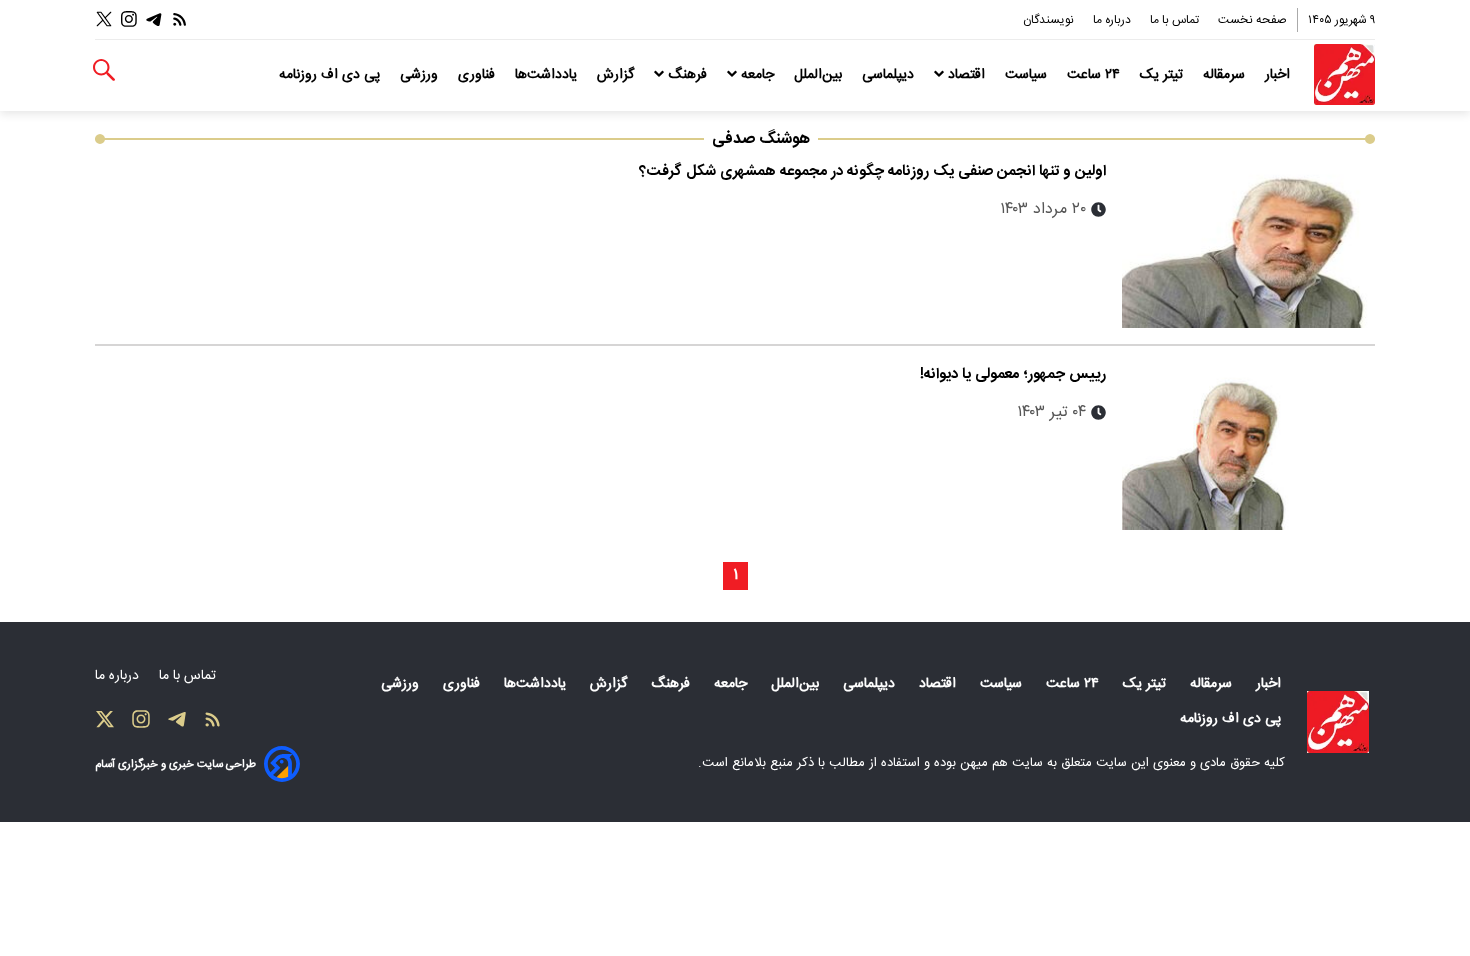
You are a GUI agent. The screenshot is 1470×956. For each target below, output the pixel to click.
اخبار (1279, 75)
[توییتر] (104, 19)
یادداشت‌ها (548, 75)
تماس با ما (1176, 20)
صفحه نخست (1252, 20)
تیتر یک (1163, 75)
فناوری (478, 75)
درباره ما (1113, 20)
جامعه (757, 75)
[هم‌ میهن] (1338, 722)
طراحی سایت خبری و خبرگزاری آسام (175, 764)
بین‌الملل (820, 75)
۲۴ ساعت (1095, 75)
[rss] (180, 19)
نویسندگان (1050, 20)
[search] (104, 70)
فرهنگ (687, 75)
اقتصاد (966, 75)
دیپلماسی (890, 75)
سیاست (1028, 75)
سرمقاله (1226, 75)
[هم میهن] (1344, 74)
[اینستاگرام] (129, 19)
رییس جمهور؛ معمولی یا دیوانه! (1013, 374)
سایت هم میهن (1001, 763)
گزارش (617, 75)
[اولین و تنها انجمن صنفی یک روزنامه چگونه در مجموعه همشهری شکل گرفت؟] (1248, 243)
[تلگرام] (154, 19)
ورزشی (421, 75)
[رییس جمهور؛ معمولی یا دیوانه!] (1248, 446)
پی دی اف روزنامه (331, 75)
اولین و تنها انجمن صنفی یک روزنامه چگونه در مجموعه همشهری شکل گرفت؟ (872, 171)
